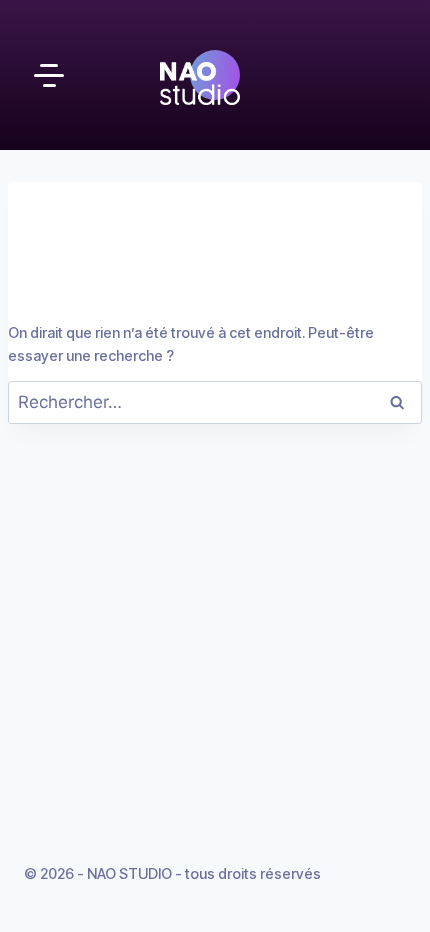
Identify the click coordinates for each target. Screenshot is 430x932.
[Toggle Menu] (49, 75)
